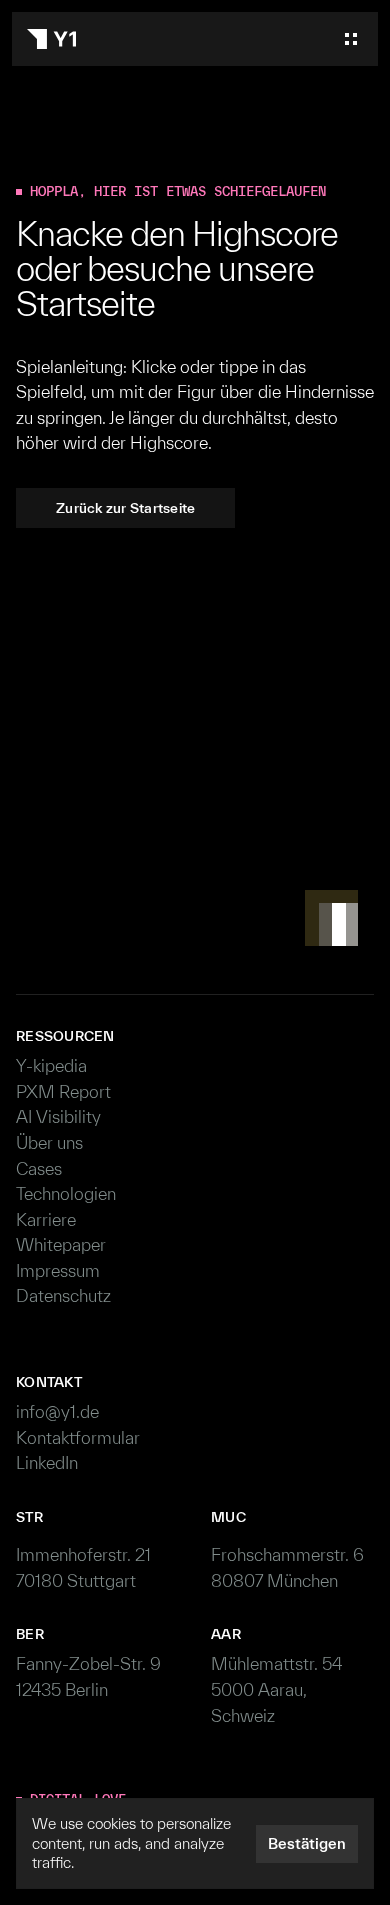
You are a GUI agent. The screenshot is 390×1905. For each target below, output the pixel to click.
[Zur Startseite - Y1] (51, 39)
